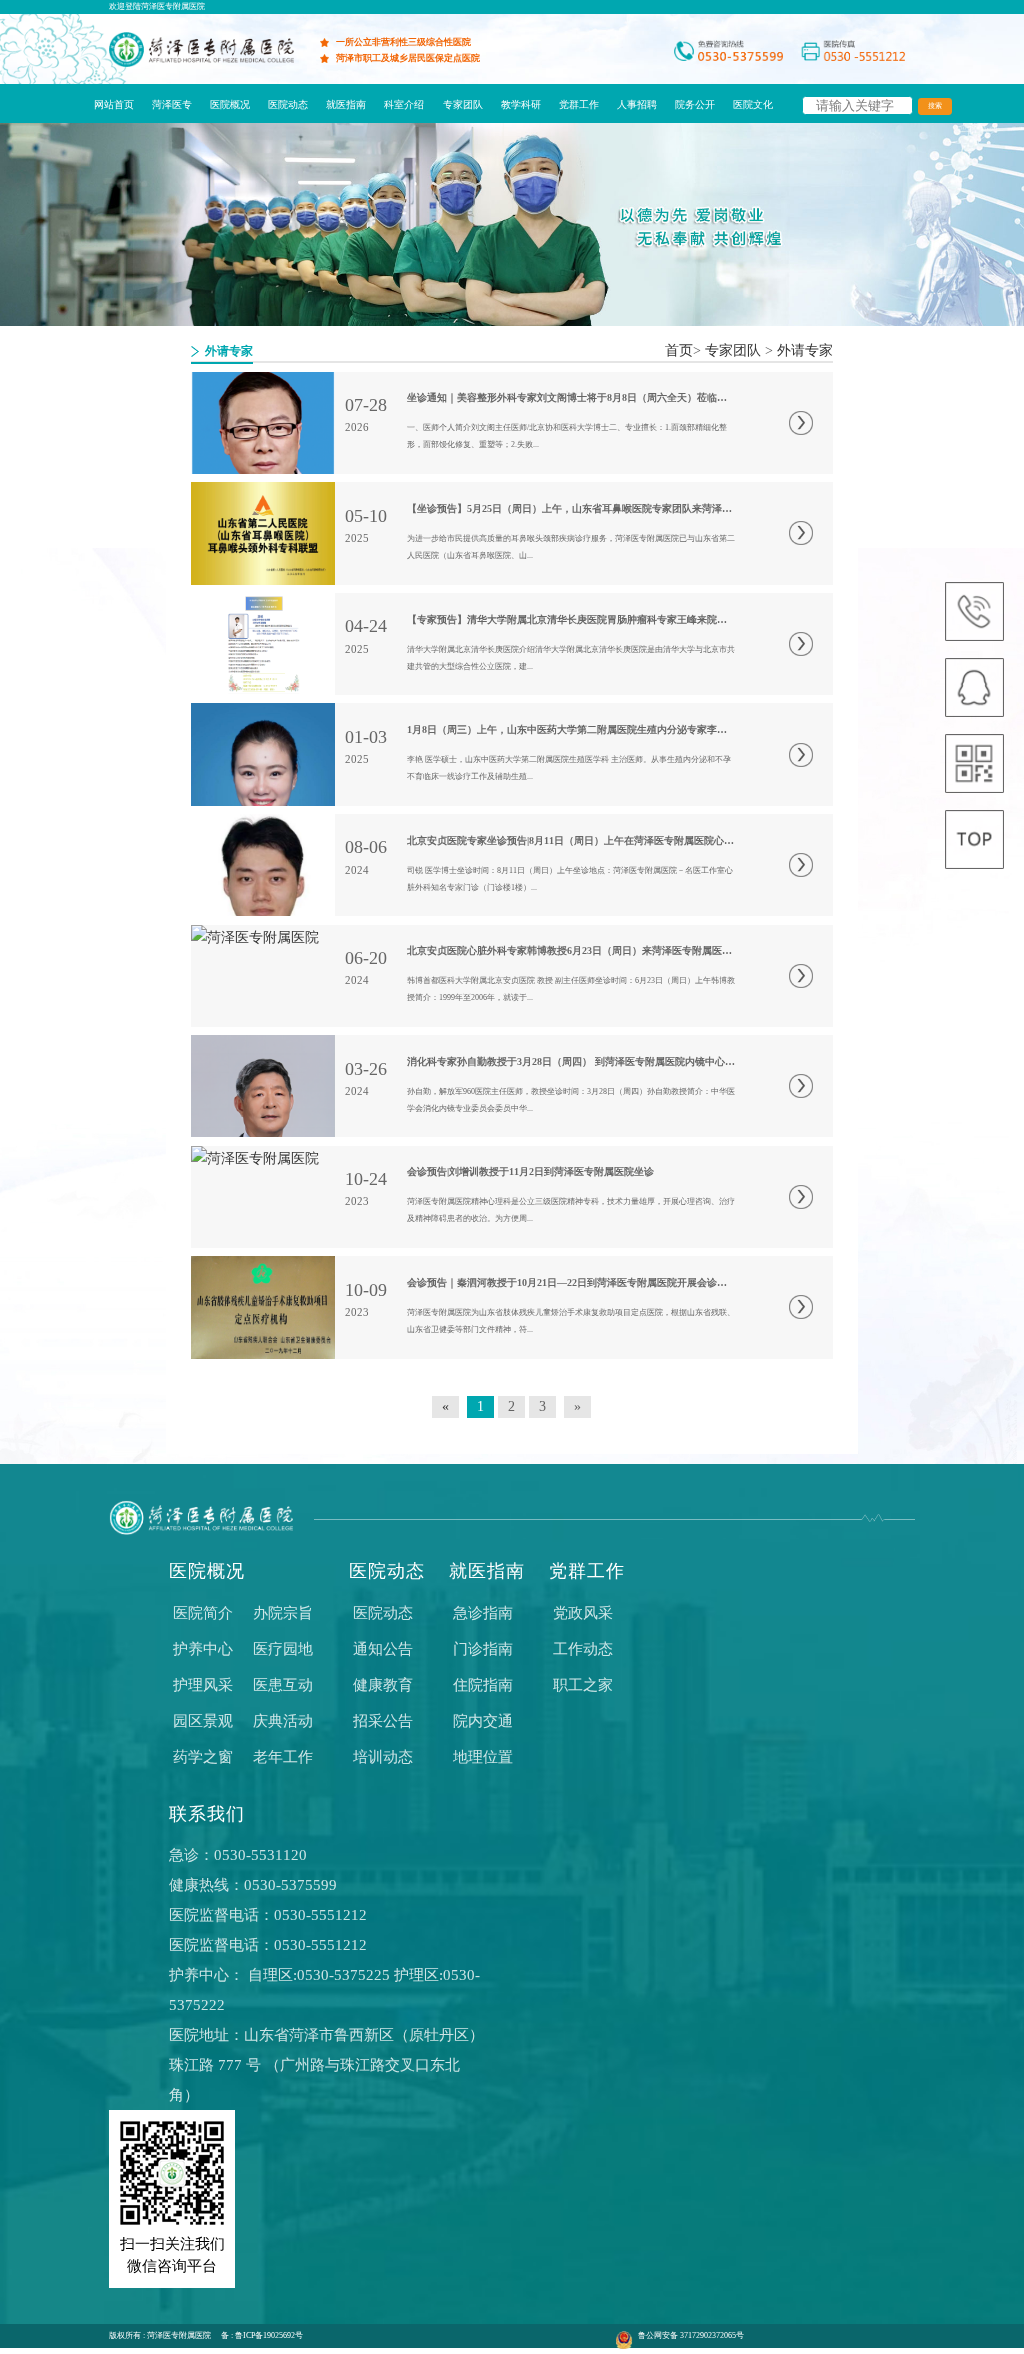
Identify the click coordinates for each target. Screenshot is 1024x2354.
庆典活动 (283, 1721)
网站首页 (114, 104)
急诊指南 (483, 1613)
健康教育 (383, 1685)
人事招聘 (637, 104)
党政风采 (583, 1613)
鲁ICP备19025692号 (269, 2335)
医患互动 (283, 1685)
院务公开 (695, 104)
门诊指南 (483, 1649)
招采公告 (383, 1721)
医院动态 (288, 104)
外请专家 (805, 350)
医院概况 (230, 104)
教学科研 (521, 104)
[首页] (201, 62)
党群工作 (579, 104)
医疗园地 (283, 1649)
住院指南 (483, 1685)
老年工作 (283, 1757)
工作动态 (583, 1649)
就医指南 (346, 104)
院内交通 (483, 1721)
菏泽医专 (172, 104)
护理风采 (203, 1685)
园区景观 (203, 1721)
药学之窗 (203, 1757)
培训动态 (383, 1757)
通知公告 (383, 1649)
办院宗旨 (283, 1613)
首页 (679, 350)
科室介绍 (404, 104)
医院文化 (753, 104)
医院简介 (203, 1613)
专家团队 (463, 104)
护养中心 (203, 1649)
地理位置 (483, 1757)
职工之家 (583, 1685)
